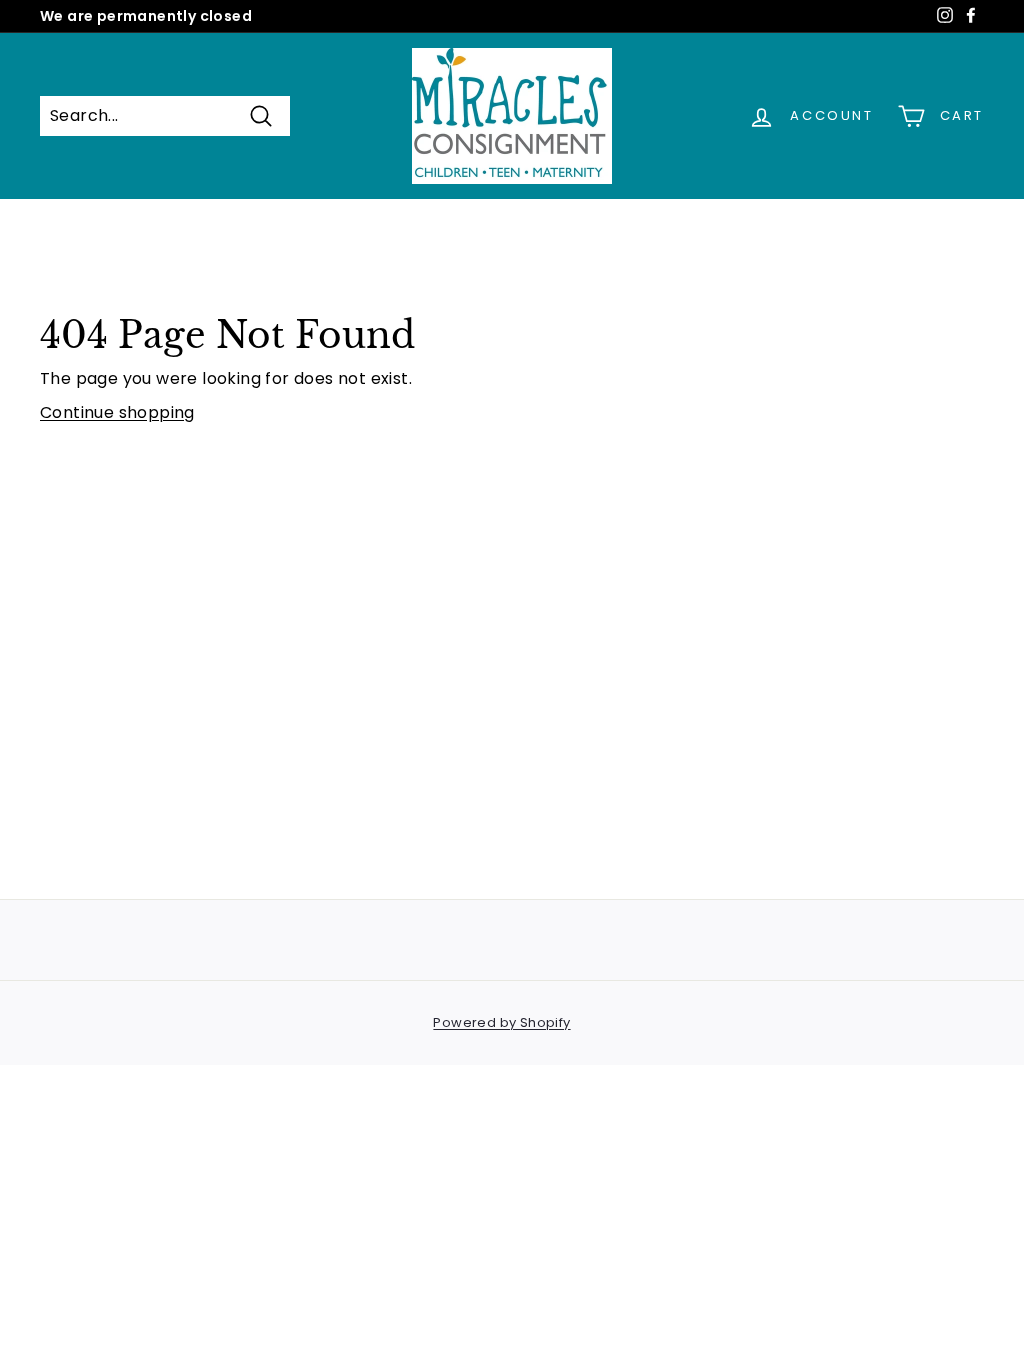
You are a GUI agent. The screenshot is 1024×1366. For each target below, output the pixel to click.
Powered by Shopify (501, 1022)
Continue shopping (117, 412)
